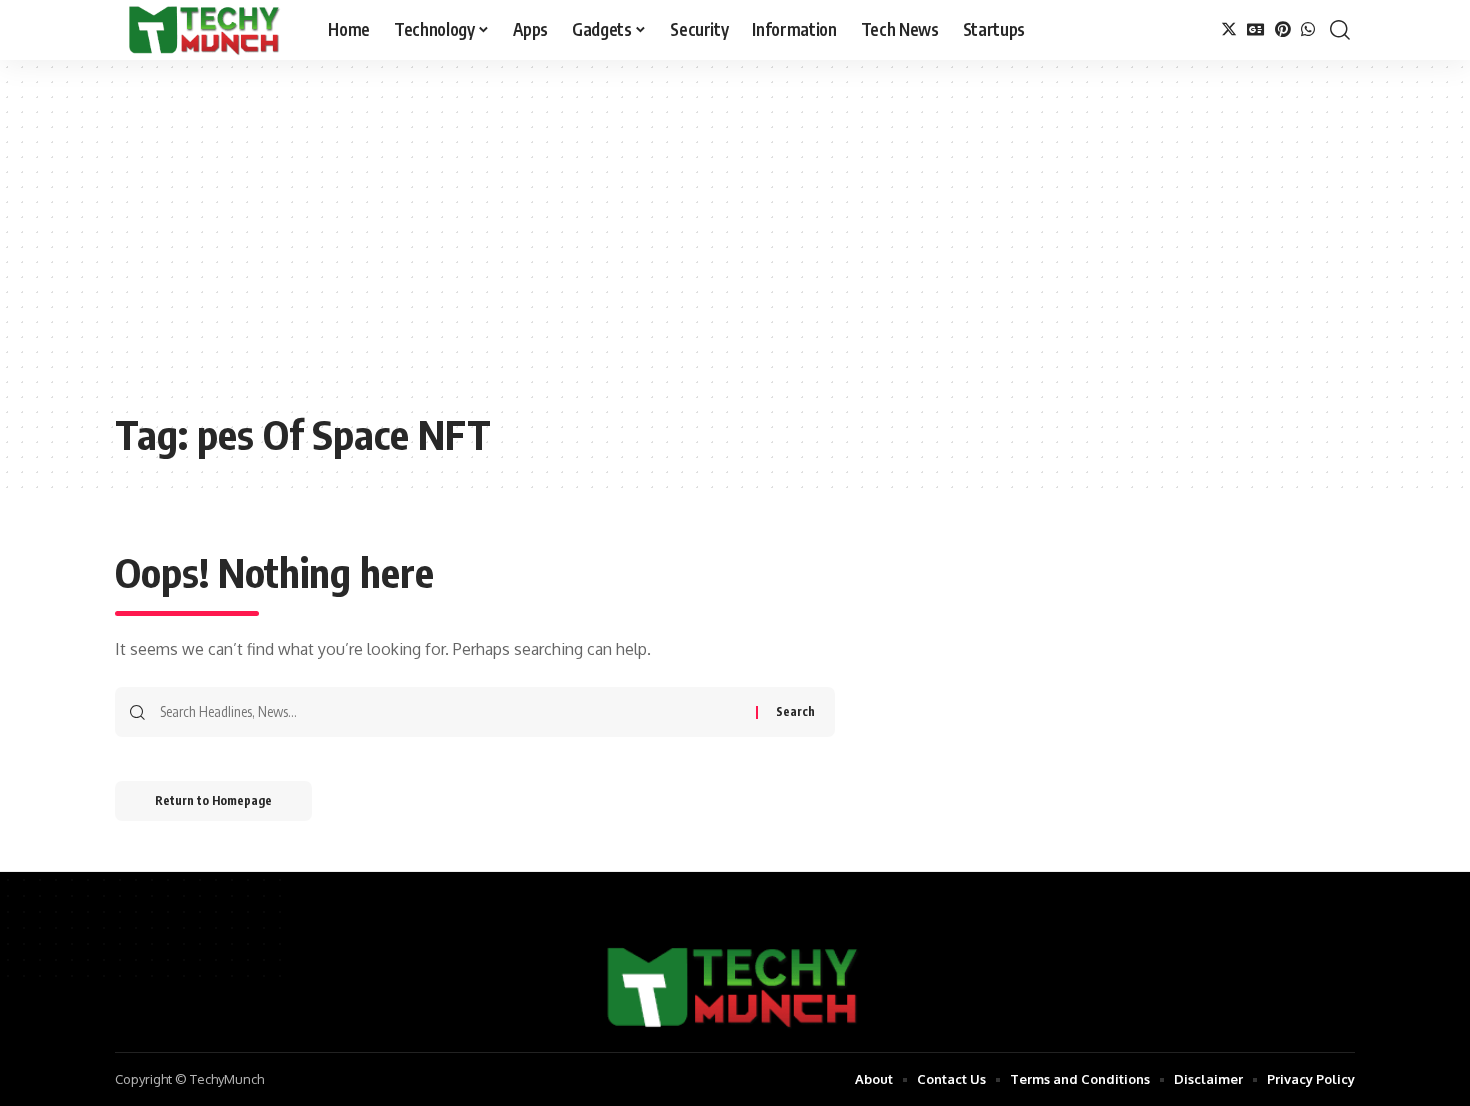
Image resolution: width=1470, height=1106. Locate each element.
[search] (1340, 30)
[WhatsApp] (1308, 29)
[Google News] (1256, 29)
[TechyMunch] (205, 30)
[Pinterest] (1283, 29)
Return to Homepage (213, 800)
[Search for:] (450, 712)
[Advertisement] (735, 250)
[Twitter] (1229, 29)
